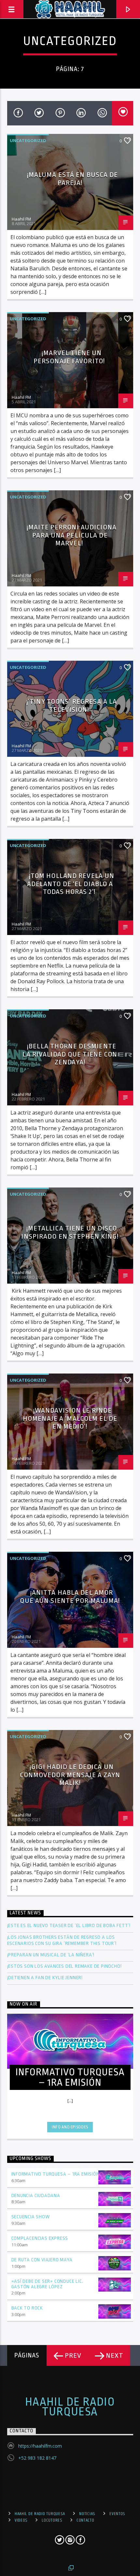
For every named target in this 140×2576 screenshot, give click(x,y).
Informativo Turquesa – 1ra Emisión (56, 2174)
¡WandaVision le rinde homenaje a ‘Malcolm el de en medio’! (70, 1418)
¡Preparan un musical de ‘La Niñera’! (52, 1955)
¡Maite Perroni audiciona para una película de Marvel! (72, 535)
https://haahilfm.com (40, 2446)
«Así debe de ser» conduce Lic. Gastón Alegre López (47, 2284)
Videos (21, 2520)
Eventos (117, 2514)
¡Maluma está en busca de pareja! (72, 179)
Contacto (85, 2520)
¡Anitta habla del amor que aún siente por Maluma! (70, 1597)
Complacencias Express (40, 2238)
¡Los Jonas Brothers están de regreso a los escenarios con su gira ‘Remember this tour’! (63, 1940)
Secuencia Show (31, 2217)
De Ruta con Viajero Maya (42, 2260)
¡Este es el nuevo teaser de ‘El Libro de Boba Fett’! (70, 1926)
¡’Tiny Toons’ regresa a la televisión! (72, 705)
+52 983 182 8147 (37, 2458)
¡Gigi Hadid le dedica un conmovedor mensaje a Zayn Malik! (70, 1775)
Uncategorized (28, 140)
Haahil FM (21, 219)
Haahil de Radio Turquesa (70, 2407)
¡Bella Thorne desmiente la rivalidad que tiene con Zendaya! (70, 1054)
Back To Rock (27, 2308)
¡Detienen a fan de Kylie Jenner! (45, 1978)
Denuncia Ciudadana (36, 2196)
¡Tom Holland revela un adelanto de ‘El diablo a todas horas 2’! (71, 884)
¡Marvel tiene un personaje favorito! (70, 357)
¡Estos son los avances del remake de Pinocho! (64, 1966)
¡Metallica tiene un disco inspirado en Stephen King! (70, 1232)
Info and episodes (70, 2127)
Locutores (52, 2520)
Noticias (87, 2514)
